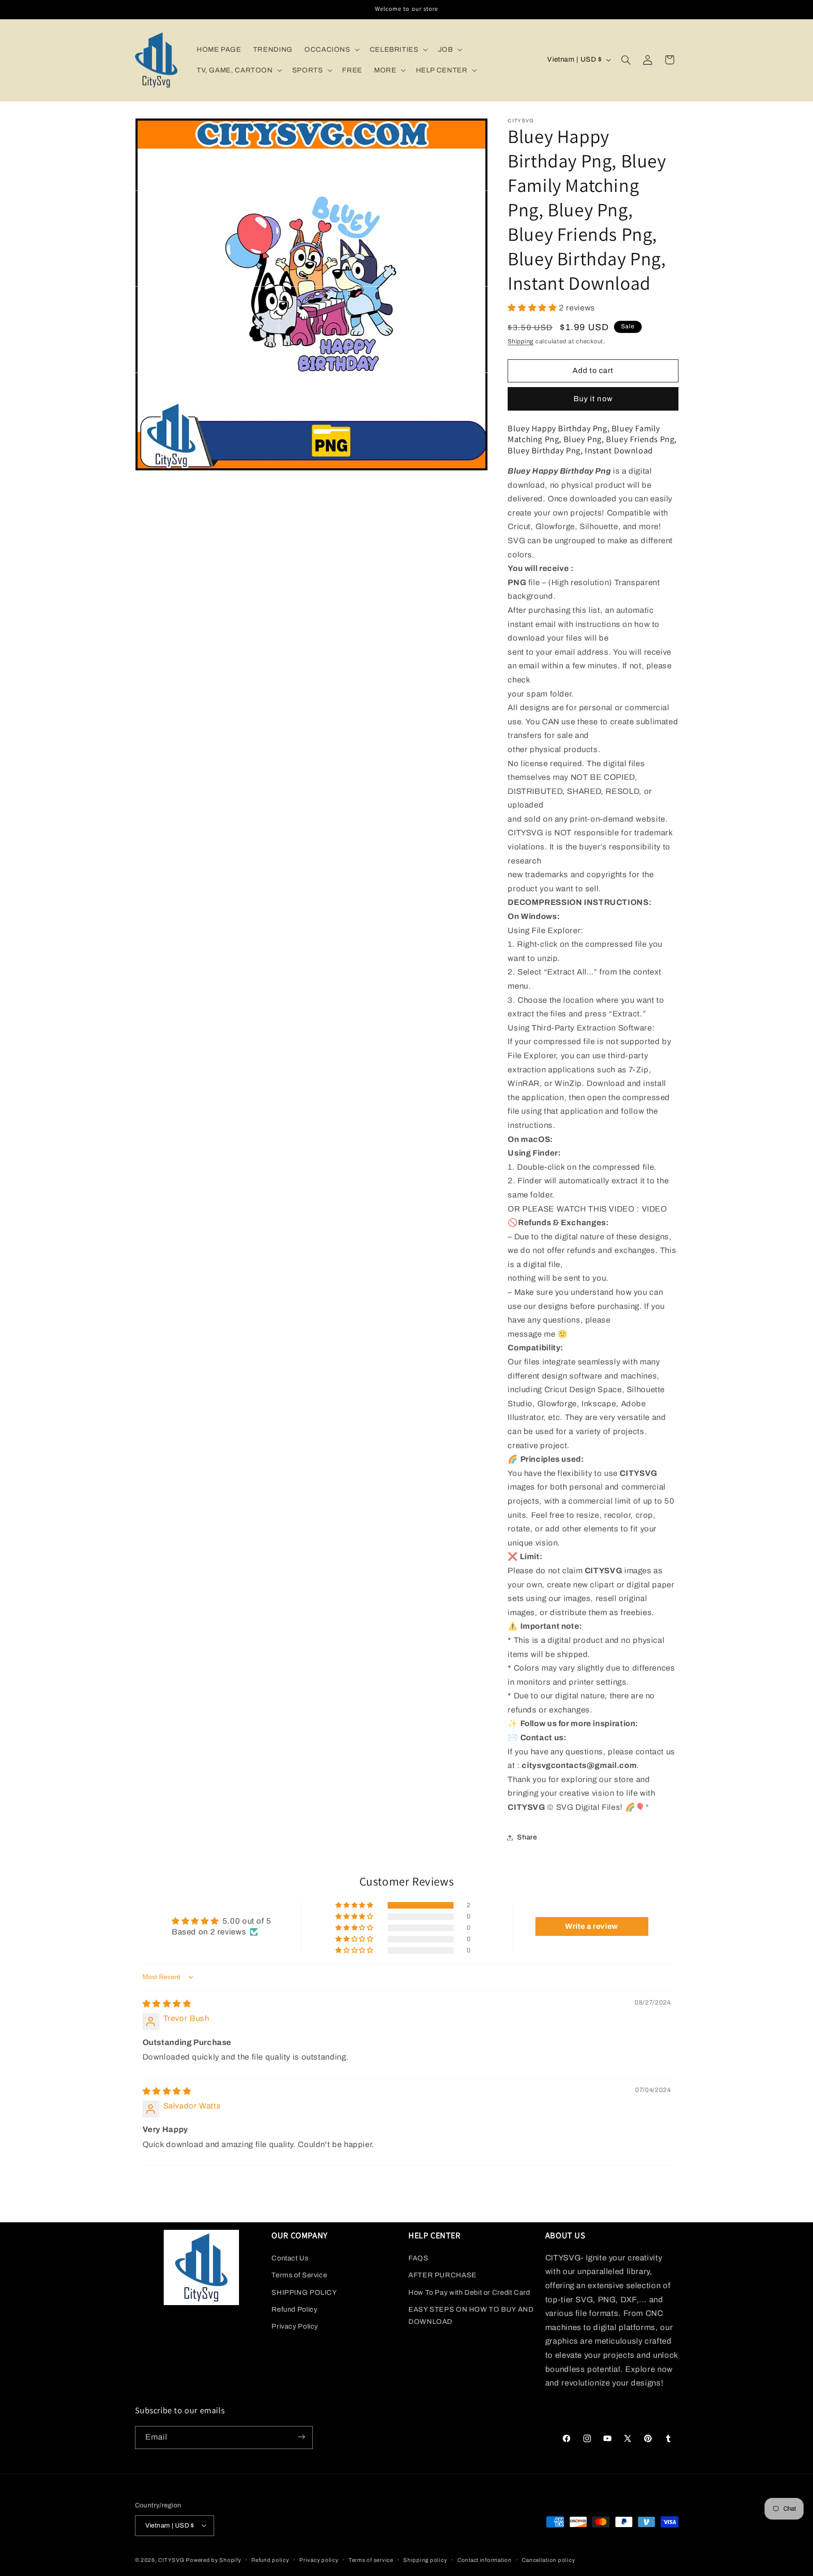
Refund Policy (294, 2309)
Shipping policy (425, 2560)
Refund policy (270, 2560)
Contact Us (290, 2258)
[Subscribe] (301, 2437)
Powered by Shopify (213, 2560)
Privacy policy (319, 2560)
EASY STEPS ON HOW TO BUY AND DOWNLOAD (471, 2315)
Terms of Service (299, 2275)
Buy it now (593, 399)
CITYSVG (171, 2560)
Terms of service (371, 2560)
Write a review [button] (592, 1926)
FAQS (418, 2258)
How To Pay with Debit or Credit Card (469, 2292)
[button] (331, 49)
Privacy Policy (295, 2326)
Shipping (521, 341)
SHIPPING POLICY (304, 2292)
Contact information (485, 2560)
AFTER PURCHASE (442, 2275)
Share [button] (527, 1837)
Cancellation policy (548, 2560)
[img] (167, 2004)
